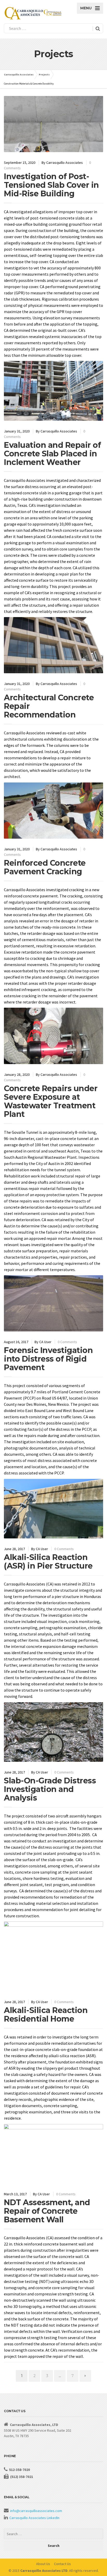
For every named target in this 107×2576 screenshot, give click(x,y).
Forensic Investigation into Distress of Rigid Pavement (48, 1359)
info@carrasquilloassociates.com (36, 2511)
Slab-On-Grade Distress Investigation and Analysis (50, 1789)
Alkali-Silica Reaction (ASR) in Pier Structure (48, 1562)
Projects (44, 75)
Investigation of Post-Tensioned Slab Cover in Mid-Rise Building (51, 185)
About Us (43, 2564)
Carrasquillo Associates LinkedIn (34, 2518)
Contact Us (62, 2564)
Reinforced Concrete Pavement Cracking (45, 867)
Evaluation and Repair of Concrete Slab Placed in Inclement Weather (52, 454)
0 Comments (67, 1342)
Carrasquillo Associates (19, 75)
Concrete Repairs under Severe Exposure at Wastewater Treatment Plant (51, 1101)
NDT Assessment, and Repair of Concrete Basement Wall (47, 2211)
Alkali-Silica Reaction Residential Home (46, 2015)
